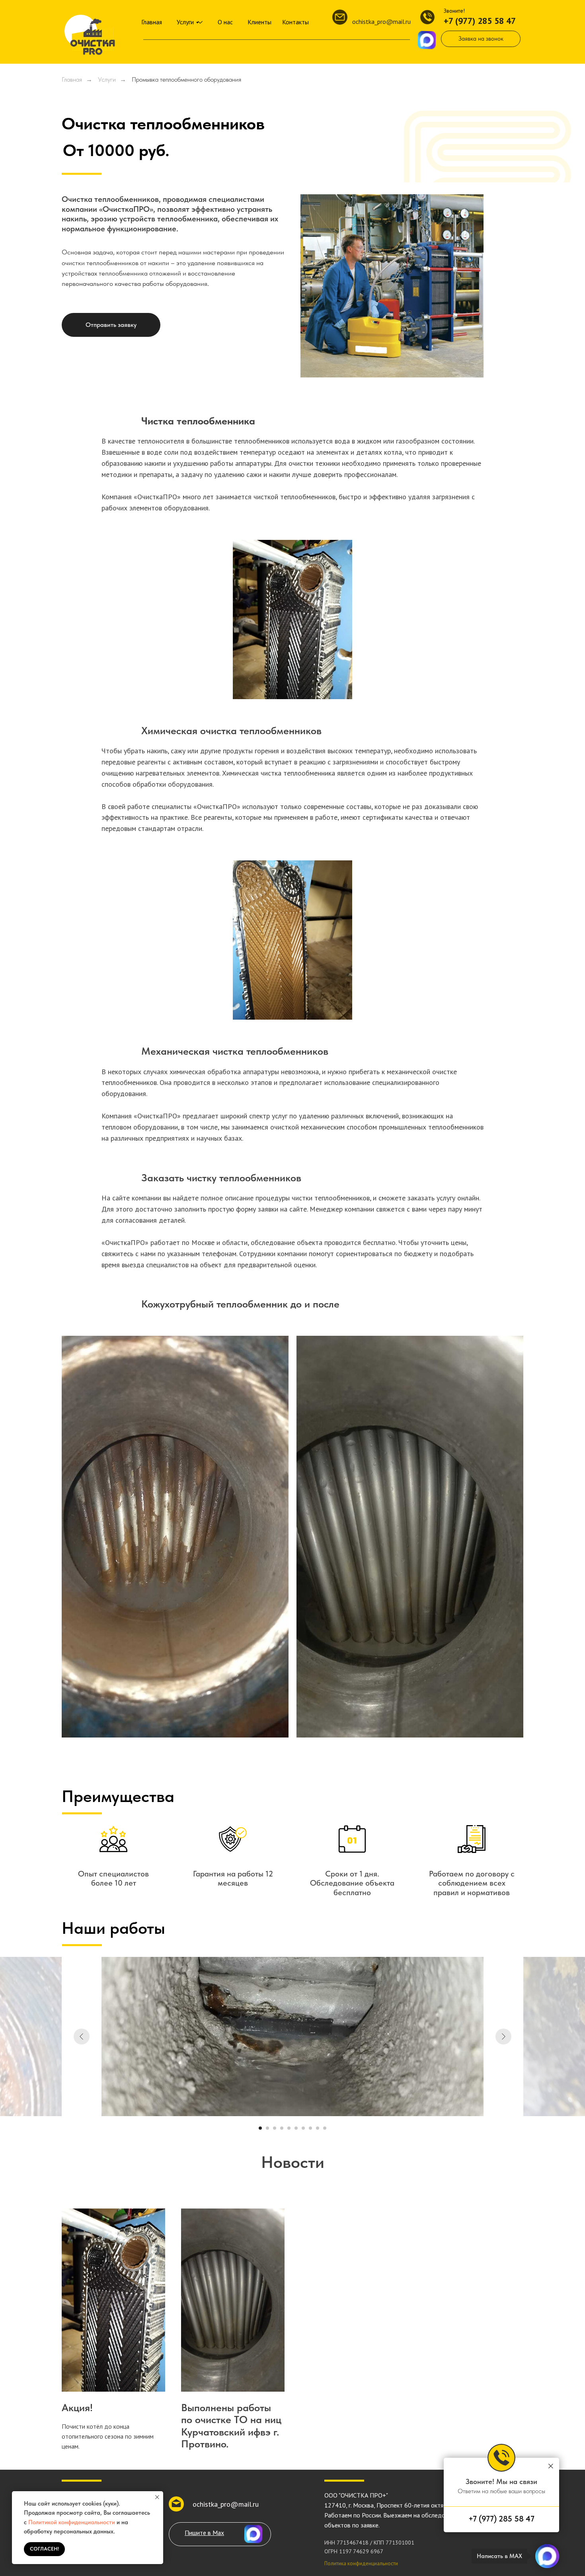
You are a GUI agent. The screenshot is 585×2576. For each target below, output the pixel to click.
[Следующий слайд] (503, 2037)
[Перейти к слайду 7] (303, 2128)
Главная (152, 22)
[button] (481, 39)
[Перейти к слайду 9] (318, 2128)
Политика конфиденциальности (361, 2563)
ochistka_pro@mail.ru (381, 21)
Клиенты (259, 22)
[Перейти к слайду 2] (267, 2128)
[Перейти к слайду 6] (296, 2128)
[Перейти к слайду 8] (310, 2128)
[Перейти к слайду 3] (275, 2128)
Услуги (185, 22)
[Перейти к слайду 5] (289, 2128)
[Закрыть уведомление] (157, 2497)
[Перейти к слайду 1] (260, 2128)
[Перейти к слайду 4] (282, 2128)
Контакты (295, 22)
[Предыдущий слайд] (82, 2037)
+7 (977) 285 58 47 (480, 21)
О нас (225, 22)
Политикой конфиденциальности (72, 2522)
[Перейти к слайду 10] (325, 2128)
